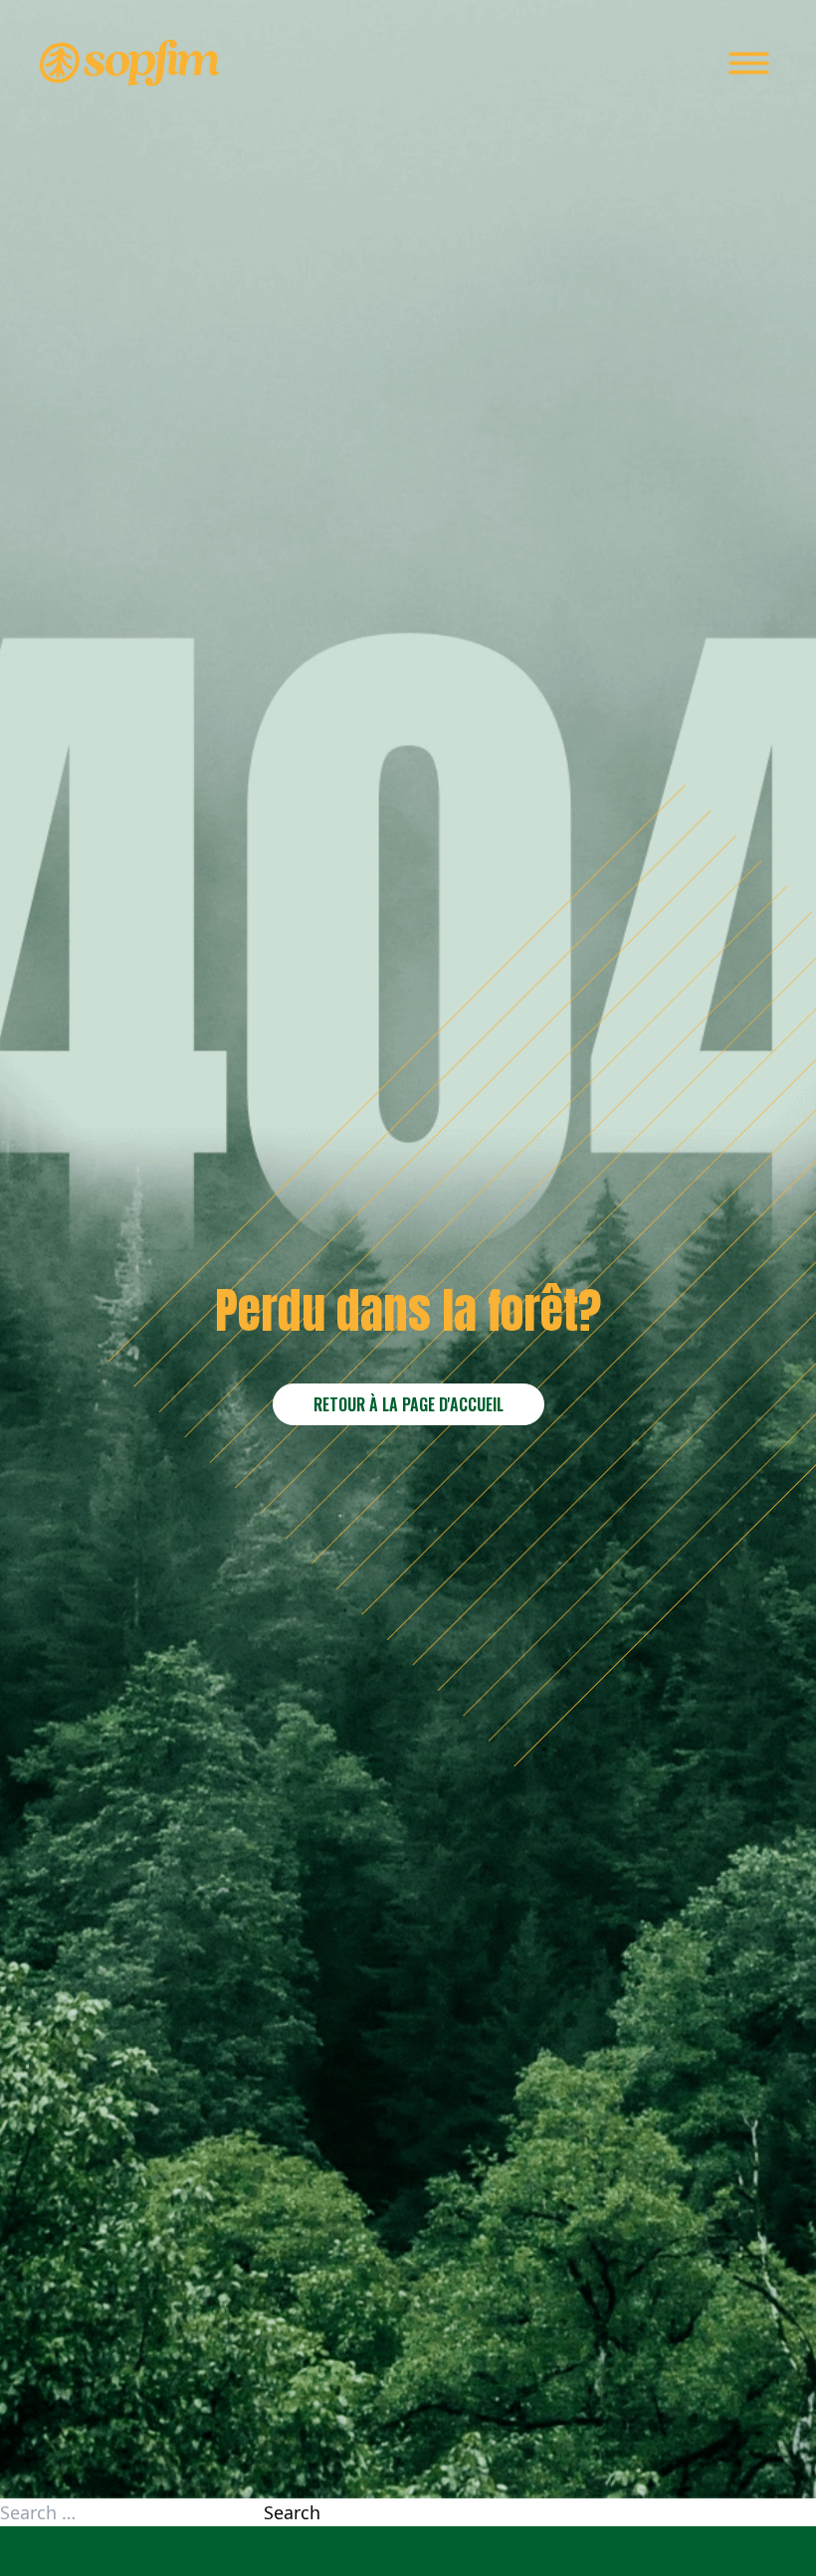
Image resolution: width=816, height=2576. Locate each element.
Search (292, 2512)
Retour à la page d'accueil (408, 1404)
